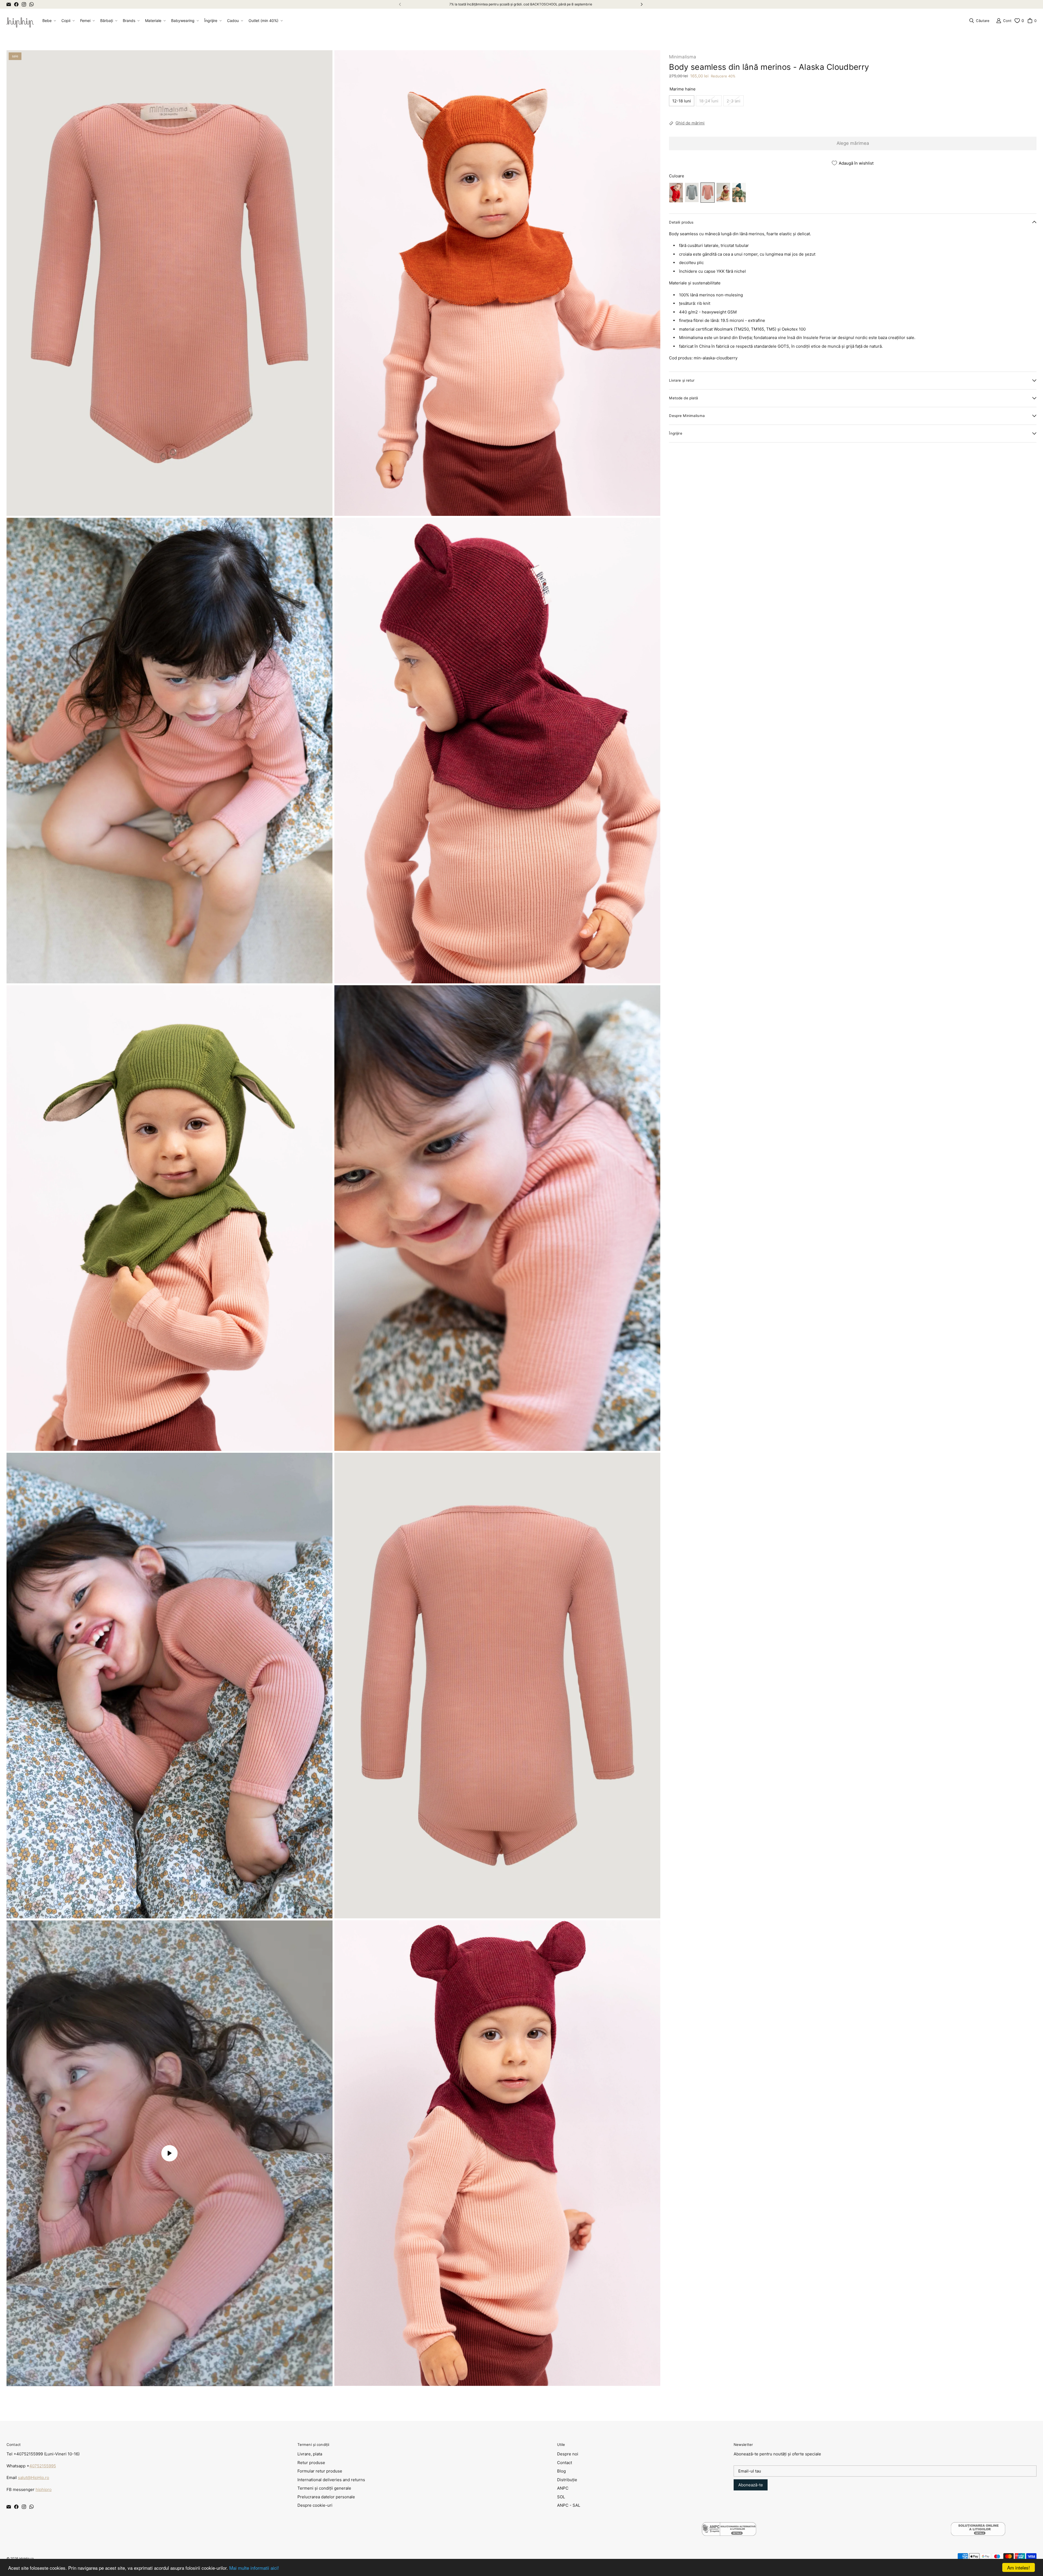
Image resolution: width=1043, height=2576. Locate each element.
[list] (333, 1218)
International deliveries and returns (331, 2480)
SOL (561, 2497)
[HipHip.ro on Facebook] (16, 4)
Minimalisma (683, 57)
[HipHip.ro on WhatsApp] (32, 4)
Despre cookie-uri (315, 2505)
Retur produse (311, 2463)
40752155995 (43, 2466)
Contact (565, 2463)
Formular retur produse (320, 2471)
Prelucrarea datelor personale (326, 2497)
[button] (49, 21)
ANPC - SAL (569, 2505)
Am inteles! (1019, 2567)
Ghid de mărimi (690, 123)
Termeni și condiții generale (324, 2488)
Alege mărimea (853, 143)
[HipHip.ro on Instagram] (24, 4)
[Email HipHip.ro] (9, 4)
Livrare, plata (310, 2454)
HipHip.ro (26, 2558)
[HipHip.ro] (20, 21)
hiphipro (44, 2489)
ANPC (563, 2488)
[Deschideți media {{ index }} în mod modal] (169, 283)
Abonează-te (751, 2485)
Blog (561, 2471)
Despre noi (568, 2454)
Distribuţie (567, 2480)
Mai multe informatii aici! (254, 2568)
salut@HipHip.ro (34, 2478)
